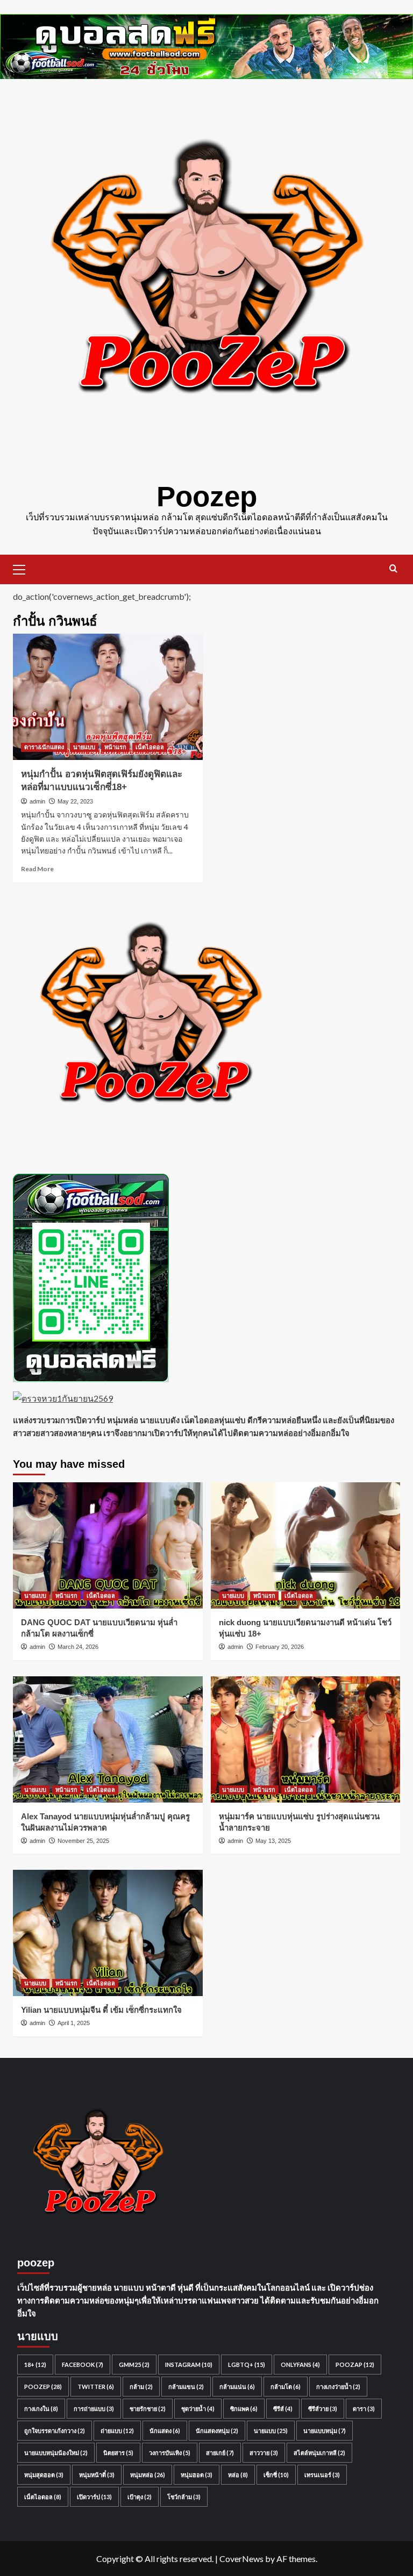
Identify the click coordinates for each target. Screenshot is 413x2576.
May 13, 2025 (273, 1841)
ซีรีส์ (283, 2409)
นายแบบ (84, 747)
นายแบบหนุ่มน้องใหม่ (56, 2453)
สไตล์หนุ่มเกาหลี (319, 2453)
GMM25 (134, 2365)
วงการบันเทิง (170, 2453)
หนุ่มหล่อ (148, 2475)
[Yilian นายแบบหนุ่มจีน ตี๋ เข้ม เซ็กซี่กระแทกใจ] (108, 1933)
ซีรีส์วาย (323, 2409)
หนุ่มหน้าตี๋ (97, 2475)
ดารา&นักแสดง (44, 747)
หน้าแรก (115, 747)
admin (37, 801)
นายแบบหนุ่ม (325, 2431)
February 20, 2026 (280, 1647)
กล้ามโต (286, 2387)
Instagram (189, 2365)
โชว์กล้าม (184, 2497)
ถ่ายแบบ (117, 2431)
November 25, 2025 (83, 1841)
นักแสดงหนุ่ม (217, 2431)
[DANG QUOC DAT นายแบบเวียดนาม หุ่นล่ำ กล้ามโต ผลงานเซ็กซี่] (108, 1545)
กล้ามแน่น (237, 2387)
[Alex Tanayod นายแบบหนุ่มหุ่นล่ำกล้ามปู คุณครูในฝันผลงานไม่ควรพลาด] (108, 1739)
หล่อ (238, 2475)
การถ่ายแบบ (94, 2409)
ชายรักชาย (148, 2409)
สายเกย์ (220, 2453)
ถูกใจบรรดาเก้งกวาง (55, 2431)
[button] (24, 568)
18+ (35, 2365)
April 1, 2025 (74, 2023)
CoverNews (241, 2559)
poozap (355, 2365)
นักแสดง (165, 2431)
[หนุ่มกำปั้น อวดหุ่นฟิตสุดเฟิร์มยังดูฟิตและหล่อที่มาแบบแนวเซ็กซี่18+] (108, 697)
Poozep (207, 496)
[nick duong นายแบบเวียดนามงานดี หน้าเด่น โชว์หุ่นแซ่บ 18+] (306, 1545)
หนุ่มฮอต (197, 2475)
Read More (37, 869)
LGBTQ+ (247, 2365)
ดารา (364, 2409)
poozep (43, 2387)
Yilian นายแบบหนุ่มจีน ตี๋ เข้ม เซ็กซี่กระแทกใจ (101, 2010)
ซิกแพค (244, 2409)
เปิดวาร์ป (94, 2497)
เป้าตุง (140, 2497)
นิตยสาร (118, 2453)
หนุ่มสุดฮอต (44, 2475)
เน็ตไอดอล (150, 747)
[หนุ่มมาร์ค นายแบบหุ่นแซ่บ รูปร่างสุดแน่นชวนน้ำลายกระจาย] (306, 1739)
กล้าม (141, 2387)
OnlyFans (300, 2365)
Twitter (96, 2387)
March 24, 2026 (78, 1647)
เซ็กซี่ (276, 2475)
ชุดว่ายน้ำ (198, 2409)
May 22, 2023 (75, 801)
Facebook (83, 2365)
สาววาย (264, 2453)
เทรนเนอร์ (322, 2475)
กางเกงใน (41, 2409)
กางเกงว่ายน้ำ (338, 2387)
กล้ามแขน (186, 2387)
